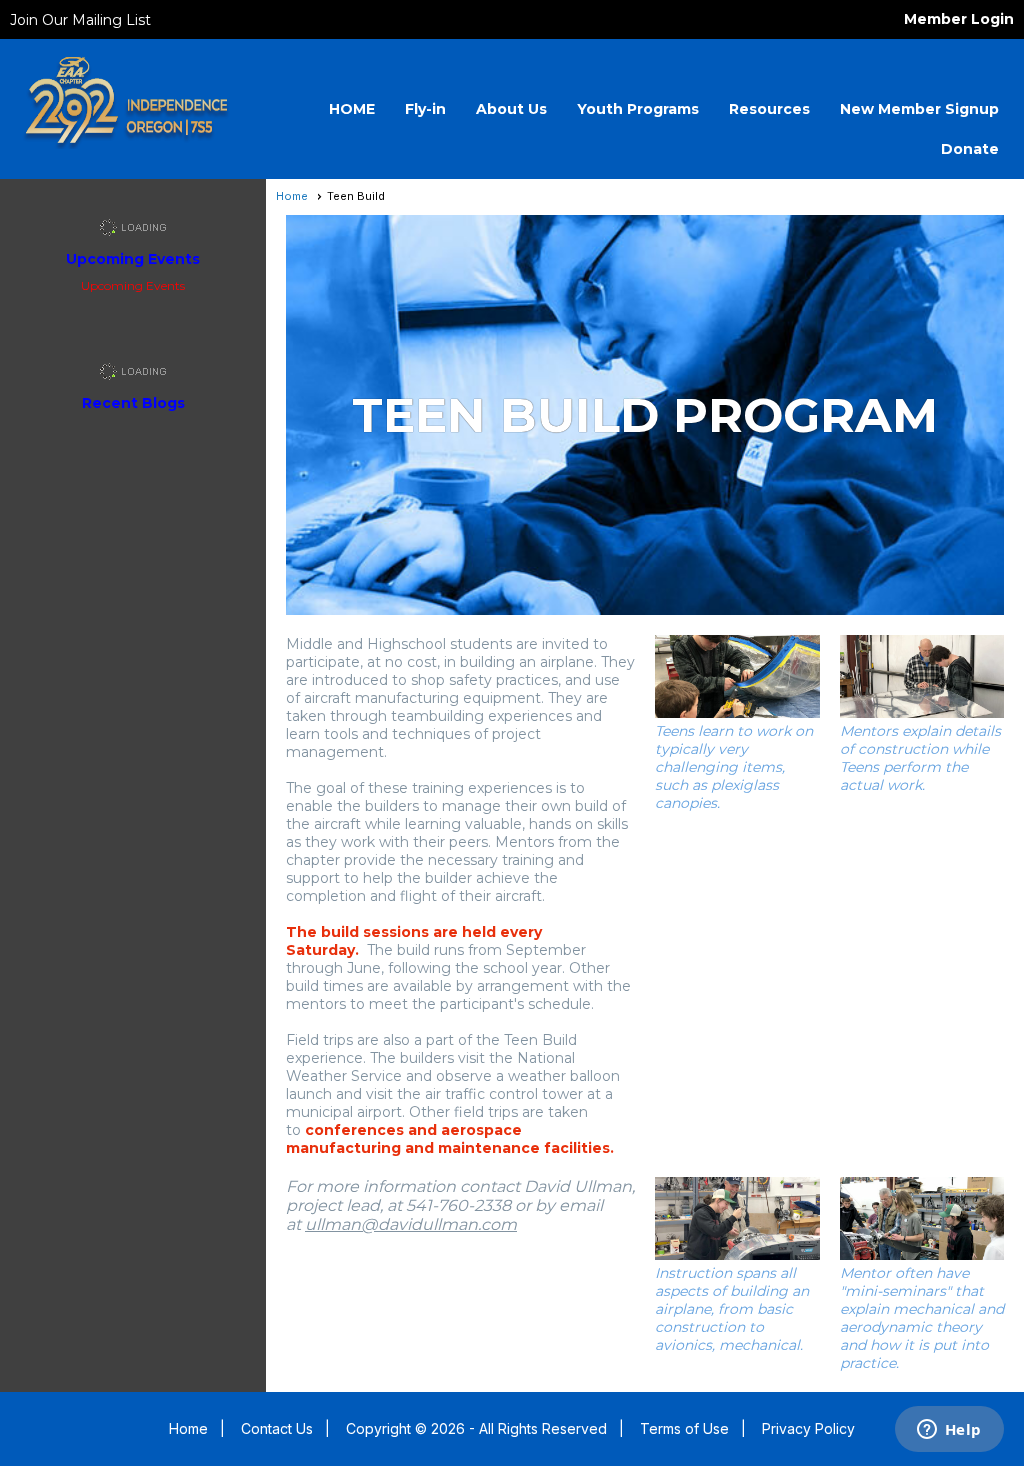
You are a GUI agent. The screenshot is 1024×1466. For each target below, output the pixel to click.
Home (292, 196)
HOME (352, 109)
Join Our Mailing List (80, 20)
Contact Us (277, 1428)
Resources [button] (769, 109)
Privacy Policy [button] (808, 1428)
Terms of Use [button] (684, 1428)
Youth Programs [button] (638, 109)
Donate (970, 149)
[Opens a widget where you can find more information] (949, 1431)
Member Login (959, 19)
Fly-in (425, 109)
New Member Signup (919, 109)
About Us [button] (511, 109)
